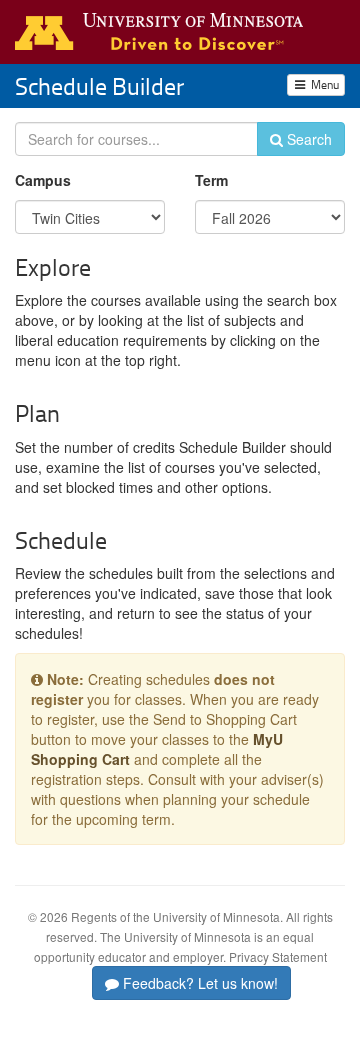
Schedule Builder (99, 85)
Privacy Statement (278, 956)
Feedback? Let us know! (198, 983)
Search (307, 139)
